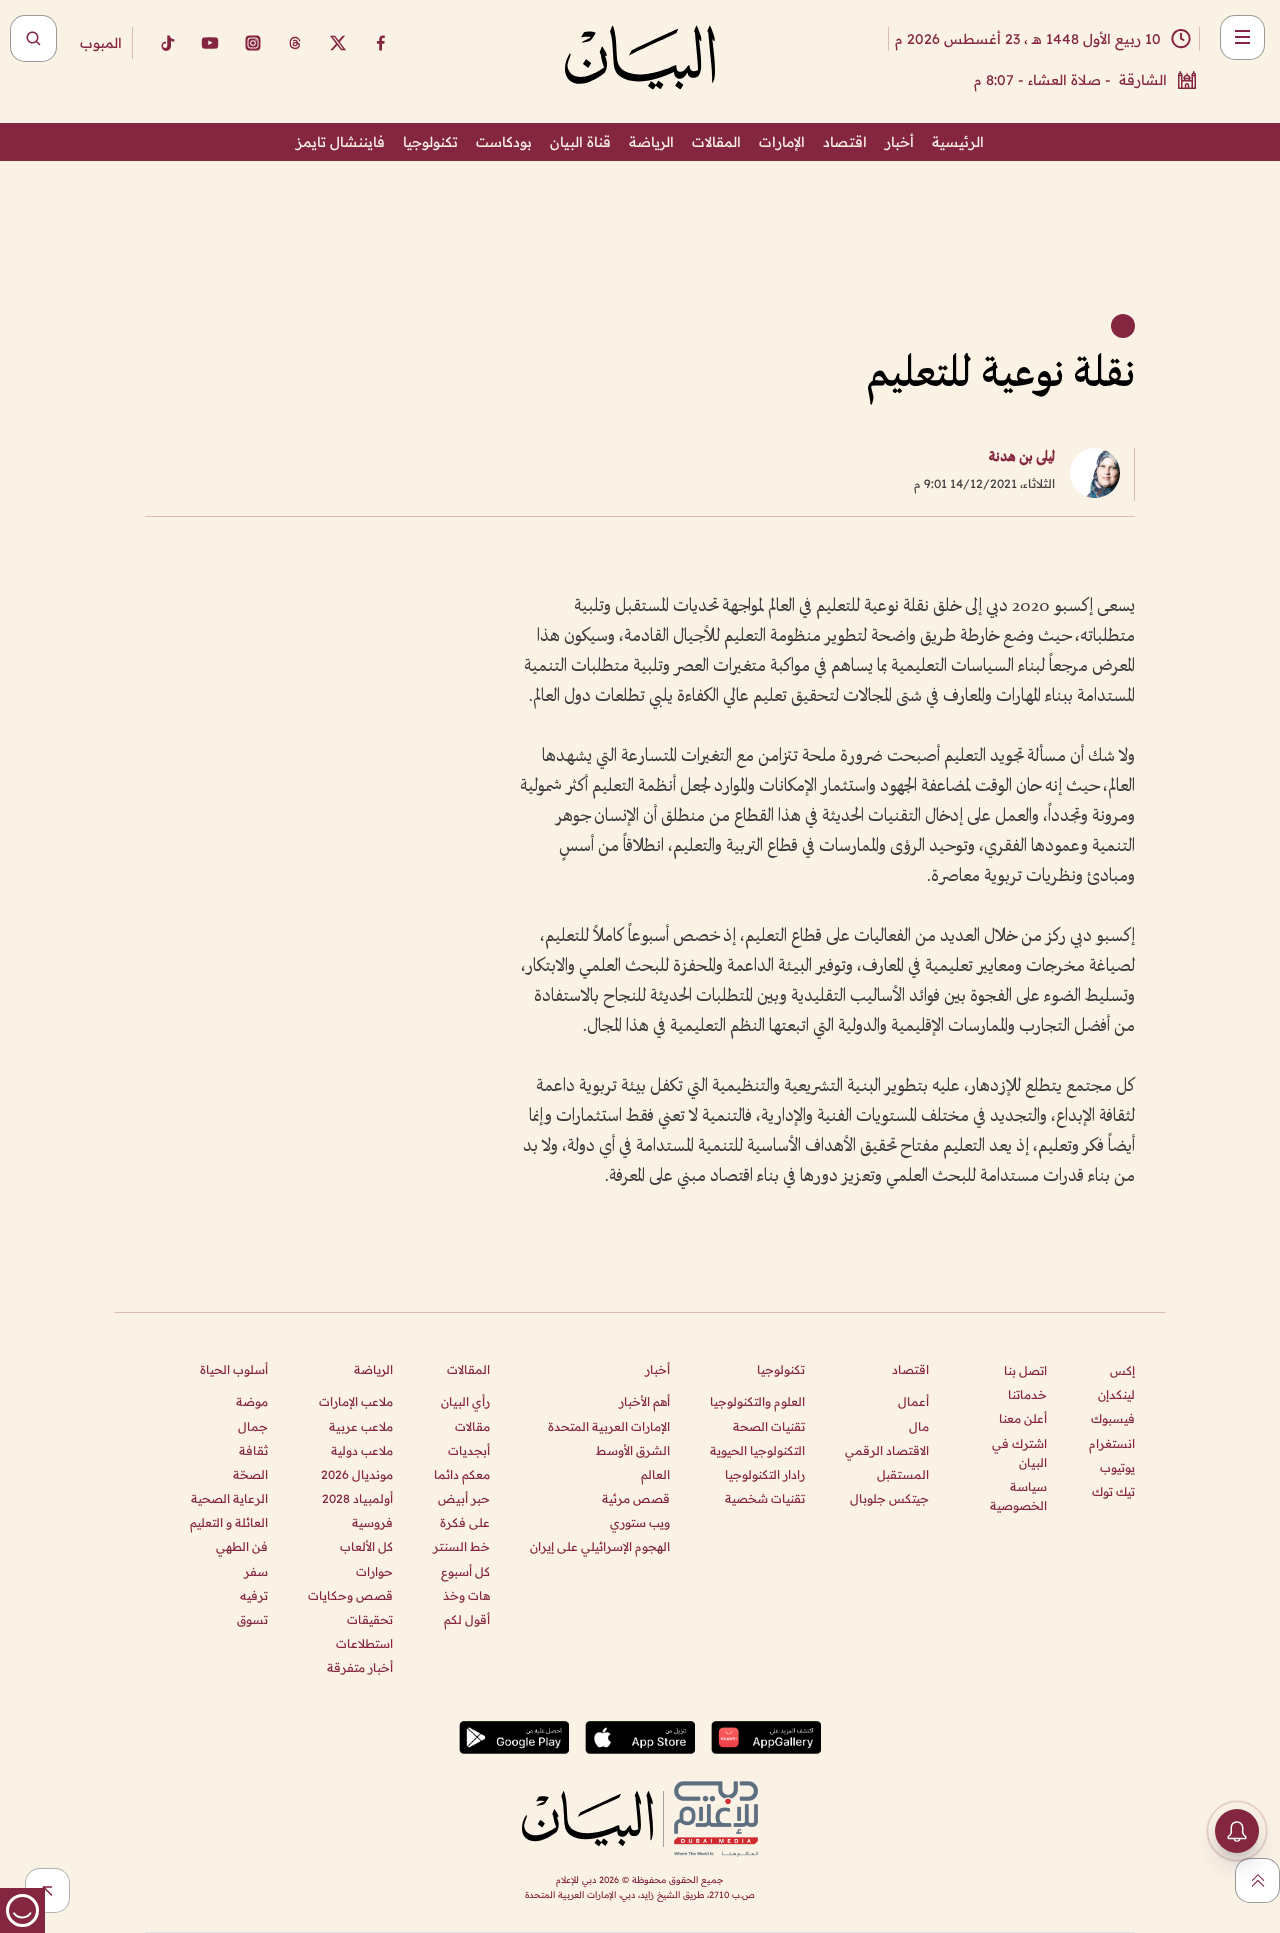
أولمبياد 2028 (357, 1498)
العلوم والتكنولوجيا (757, 1401)
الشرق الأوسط (633, 1450)
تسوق (252, 1619)
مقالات (472, 1426)
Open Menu (1242, 37)
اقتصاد (845, 142)
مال (919, 1426)
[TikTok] (167, 43)
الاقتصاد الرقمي (887, 1450)
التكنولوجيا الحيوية (757, 1450)
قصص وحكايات (350, 1595)
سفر (256, 1571)
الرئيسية (958, 142)
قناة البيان (580, 142)
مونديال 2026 (357, 1474)
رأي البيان (465, 1401)
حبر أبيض (464, 1498)
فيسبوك (1113, 1418)
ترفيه (254, 1595)
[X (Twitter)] (338, 43)
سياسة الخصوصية (1018, 1496)
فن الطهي (242, 1546)
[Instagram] (253, 43)
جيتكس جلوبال (889, 1498)
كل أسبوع (465, 1571)
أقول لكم (467, 1619)
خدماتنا (1027, 1394)
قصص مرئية (636, 1498)
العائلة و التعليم (229, 1522)
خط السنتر (461, 1546)
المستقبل (903, 1474)
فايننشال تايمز (340, 142)
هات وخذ (466, 1595)
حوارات (374, 1571)
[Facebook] (381, 43)
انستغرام (1112, 1443)
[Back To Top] (1257, 1880)
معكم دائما (462, 1474)
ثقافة (253, 1450)
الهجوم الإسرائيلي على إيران (600, 1546)
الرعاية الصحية (229, 1498)
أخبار (899, 142)
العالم (655, 1474)
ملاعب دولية (362, 1450)
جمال (253, 1426)
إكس (1122, 1370)
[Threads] (295, 43)
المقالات (716, 142)
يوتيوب (1117, 1467)
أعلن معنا (1023, 1418)
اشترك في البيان (1019, 1453)
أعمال (913, 1401)
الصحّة (250, 1474)
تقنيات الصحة (769, 1426)
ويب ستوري (640, 1522)
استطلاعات (364, 1643)
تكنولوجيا (430, 142)
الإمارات (782, 142)
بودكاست (504, 142)
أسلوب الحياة (234, 1369)
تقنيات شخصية (765, 1498)
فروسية (372, 1522)
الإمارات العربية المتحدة (609, 1426)
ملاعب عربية (361, 1426)
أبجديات (469, 1450)
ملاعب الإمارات (356, 1401)
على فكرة (465, 1522)
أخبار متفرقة (360, 1667)
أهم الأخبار (644, 1401)
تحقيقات (370, 1619)
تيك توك (1113, 1491)
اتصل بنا (1025, 1370)
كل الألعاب (366, 1546)
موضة (252, 1401)
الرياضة (651, 142)
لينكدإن (1116, 1394)
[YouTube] (210, 43)
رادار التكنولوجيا (765, 1474)
